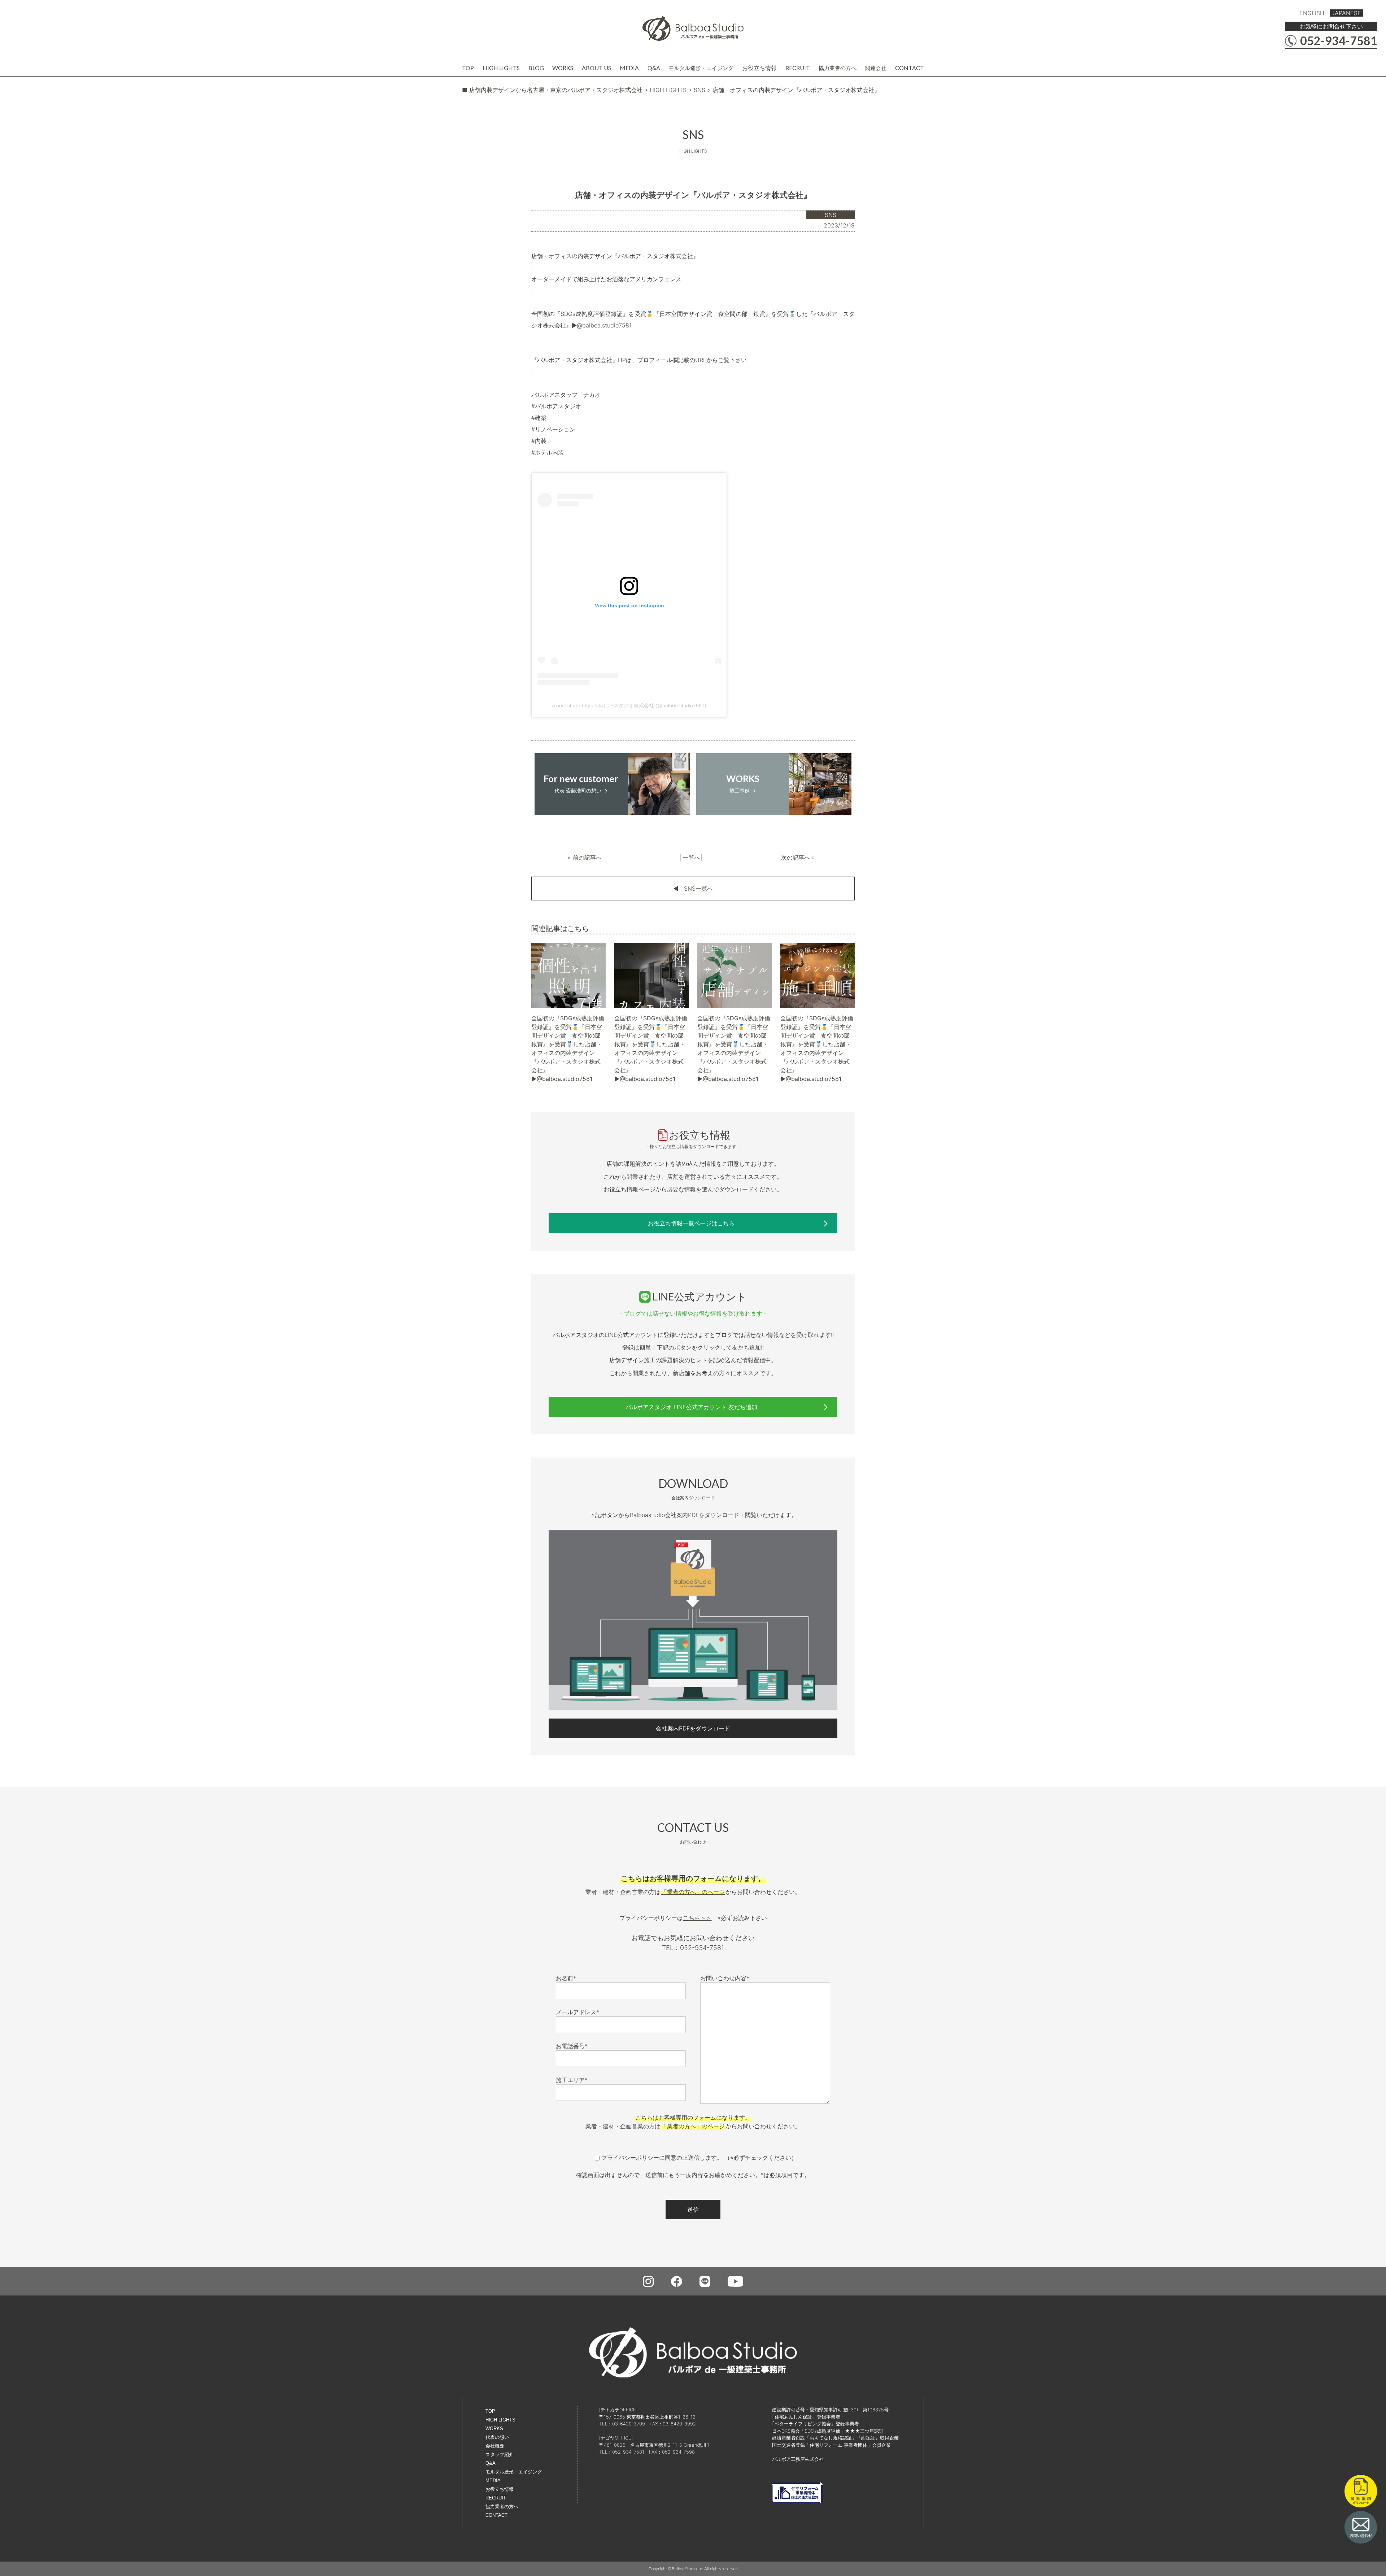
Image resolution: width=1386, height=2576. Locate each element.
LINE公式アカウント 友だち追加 (691, 1407)
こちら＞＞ (697, 1918)
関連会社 (876, 68)
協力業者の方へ (838, 68)
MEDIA (629, 68)
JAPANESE (1346, 13)
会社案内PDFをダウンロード (693, 1728)
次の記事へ (796, 857)
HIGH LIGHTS (501, 68)
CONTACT (910, 68)
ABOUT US (596, 68)
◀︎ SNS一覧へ (693, 889)
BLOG (536, 68)
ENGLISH (1312, 13)
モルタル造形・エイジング (701, 68)
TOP (468, 68)
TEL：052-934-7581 (693, 1948)
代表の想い (497, 2437)
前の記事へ (587, 857)
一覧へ (692, 857)
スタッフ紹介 (500, 2455)
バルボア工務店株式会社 (798, 2459)
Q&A (654, 68)
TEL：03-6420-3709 (622, 2424)
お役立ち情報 (759, 68)
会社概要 (495, 2446)
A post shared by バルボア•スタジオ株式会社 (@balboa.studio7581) (629, 705)
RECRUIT (798, 68)
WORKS (563, 68)
